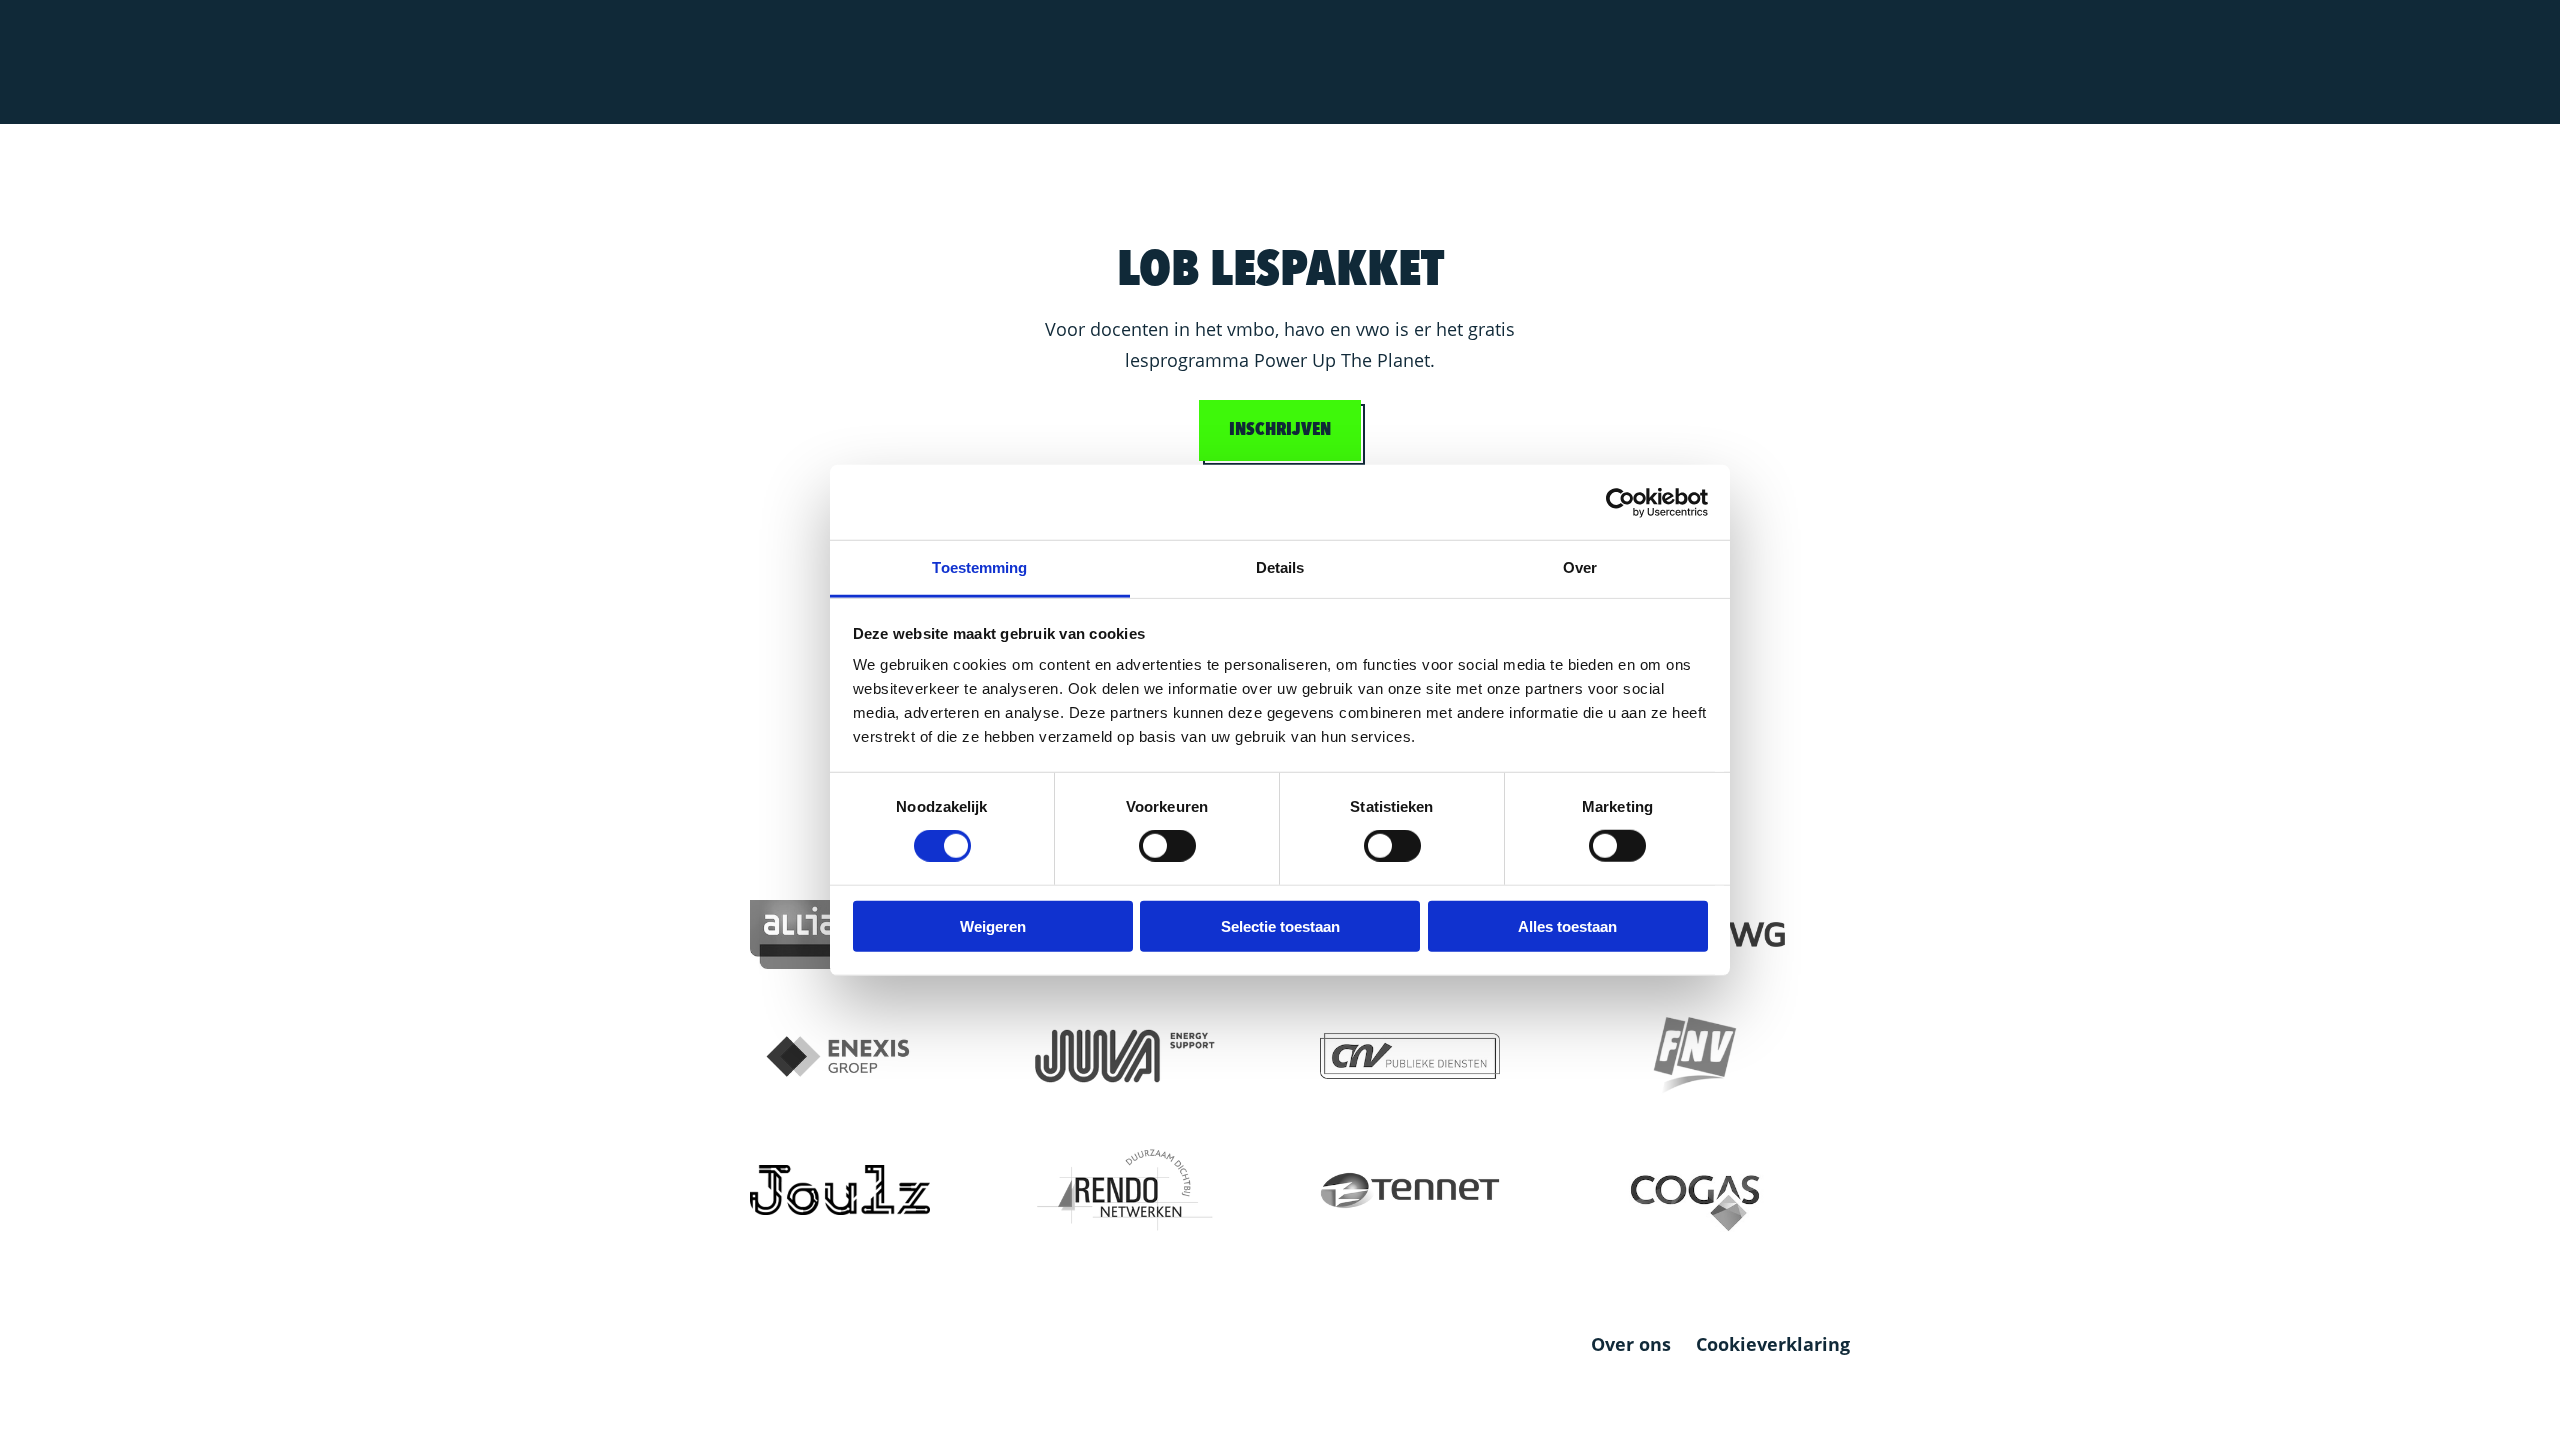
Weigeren (993, 926)
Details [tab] (1280, 567)
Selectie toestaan (1280, 926)
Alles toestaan (1567, 926)
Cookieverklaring (1773, 1344)
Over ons (1631, 1344)
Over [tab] (1580, 567)
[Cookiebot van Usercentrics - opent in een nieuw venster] (1620, 502)
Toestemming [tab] (979, 567)
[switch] (1167, 846)
